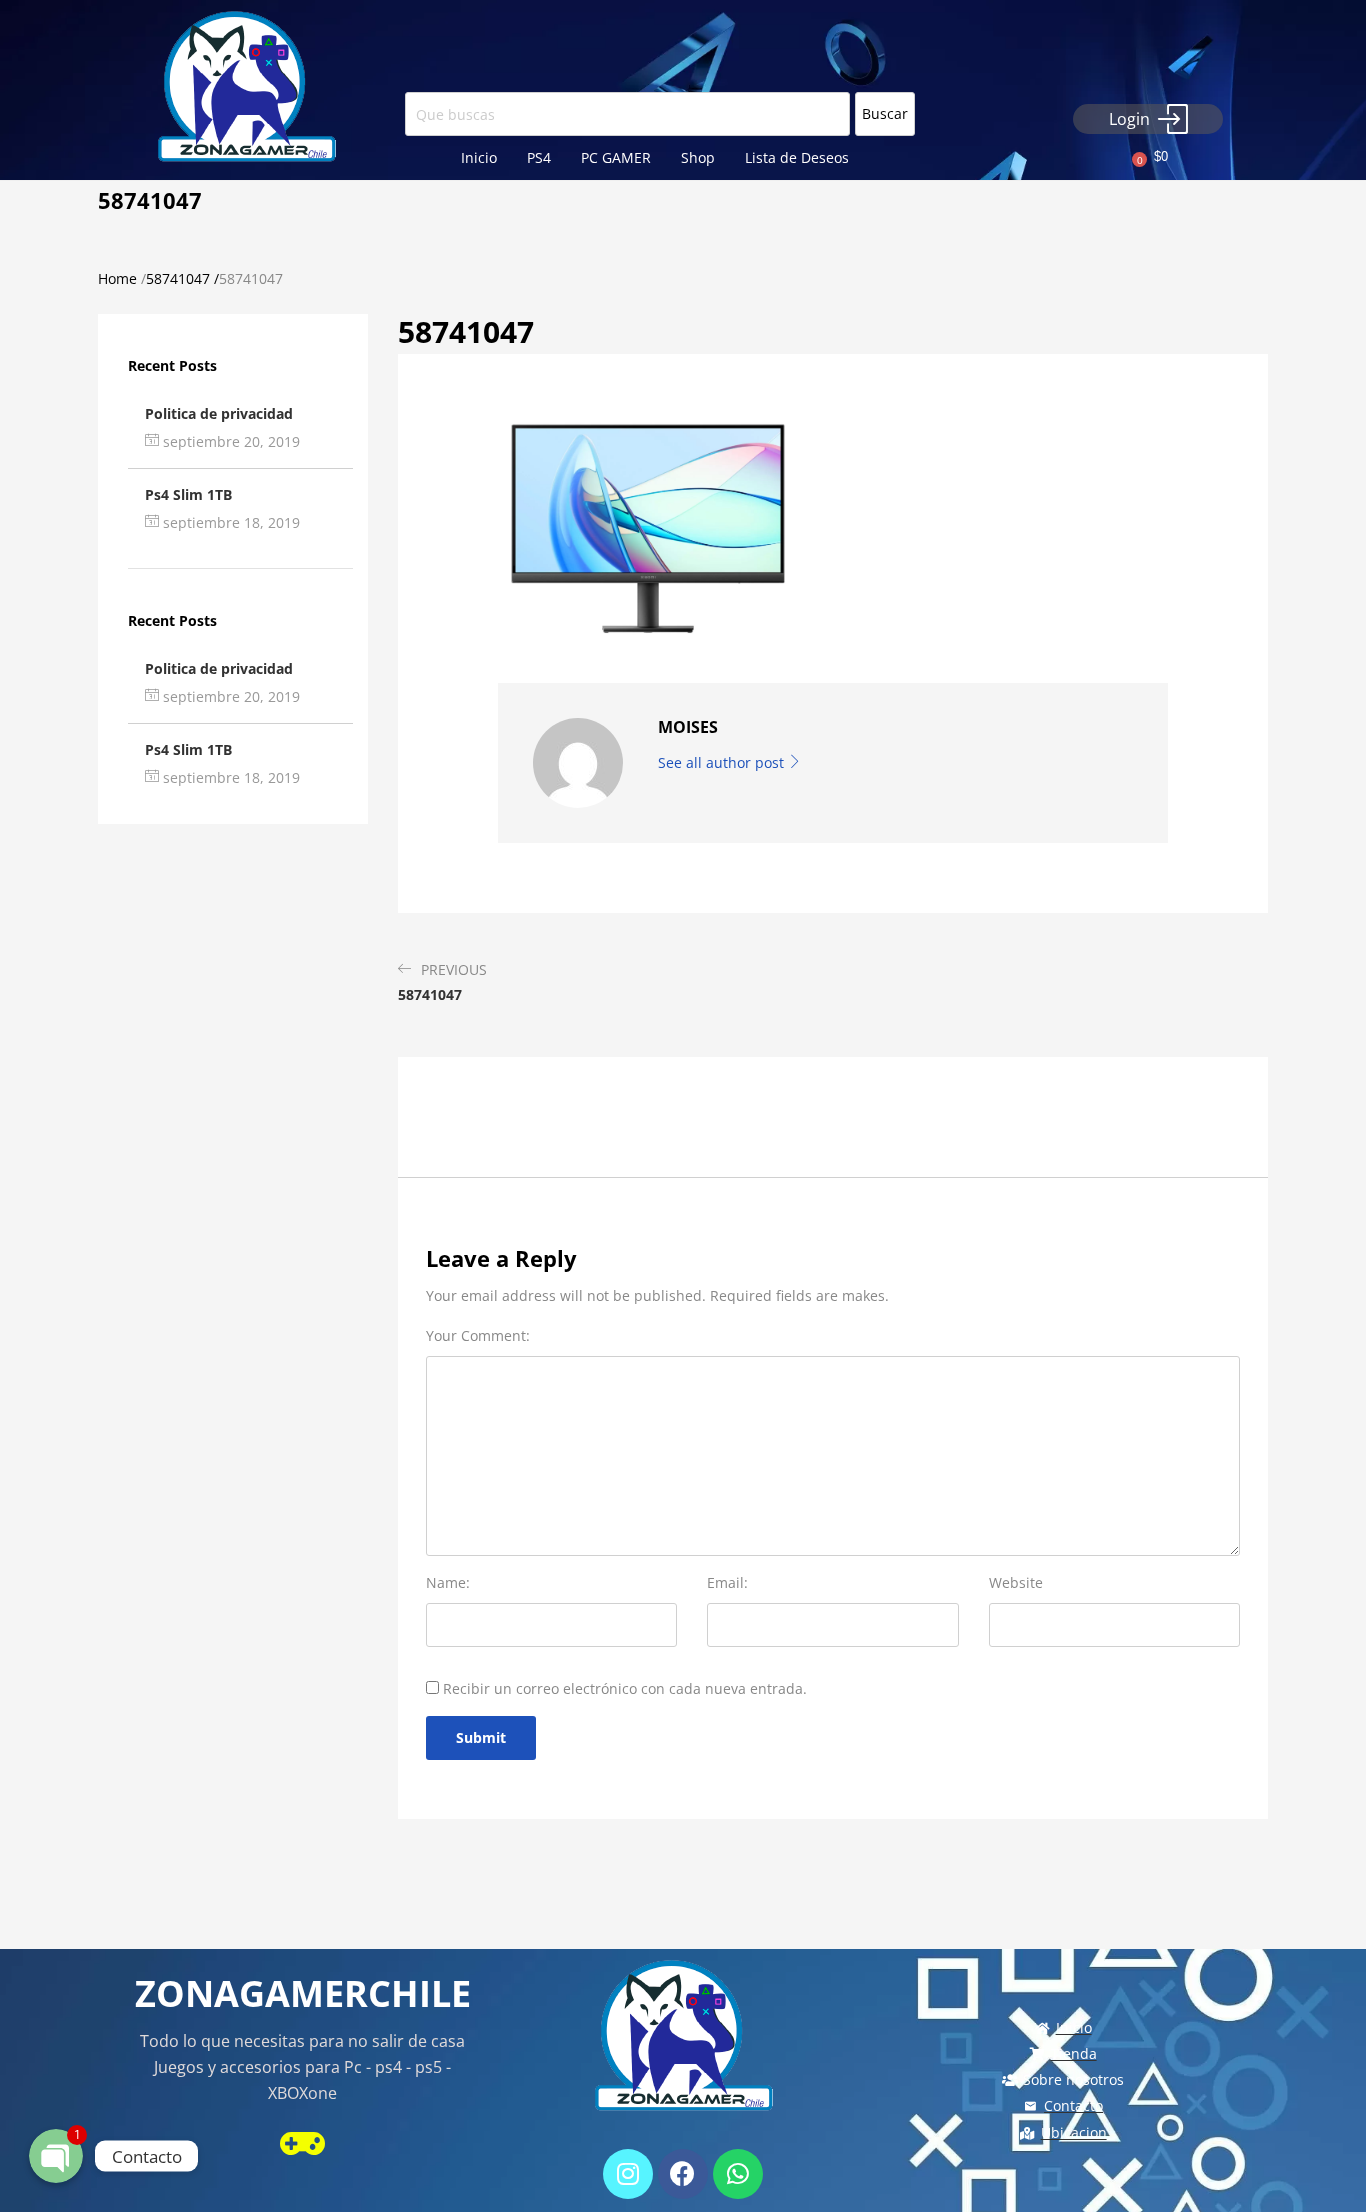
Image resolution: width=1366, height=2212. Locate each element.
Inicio (479, 157)
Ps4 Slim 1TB (188, 494)
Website (1016, 1582)
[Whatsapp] (738, 2174)
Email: (727, 1582)
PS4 (539, 157)
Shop (698, 157)
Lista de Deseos (797, 157)
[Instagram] (628, 2174)
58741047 (178, 278)
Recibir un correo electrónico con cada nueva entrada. (625, 1688)
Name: (448, 1582)
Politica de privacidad (219, 413)
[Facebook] (683, 2174)
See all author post (723, 762)
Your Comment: (478, 1335)
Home (117, 278)
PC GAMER (616, 157)
